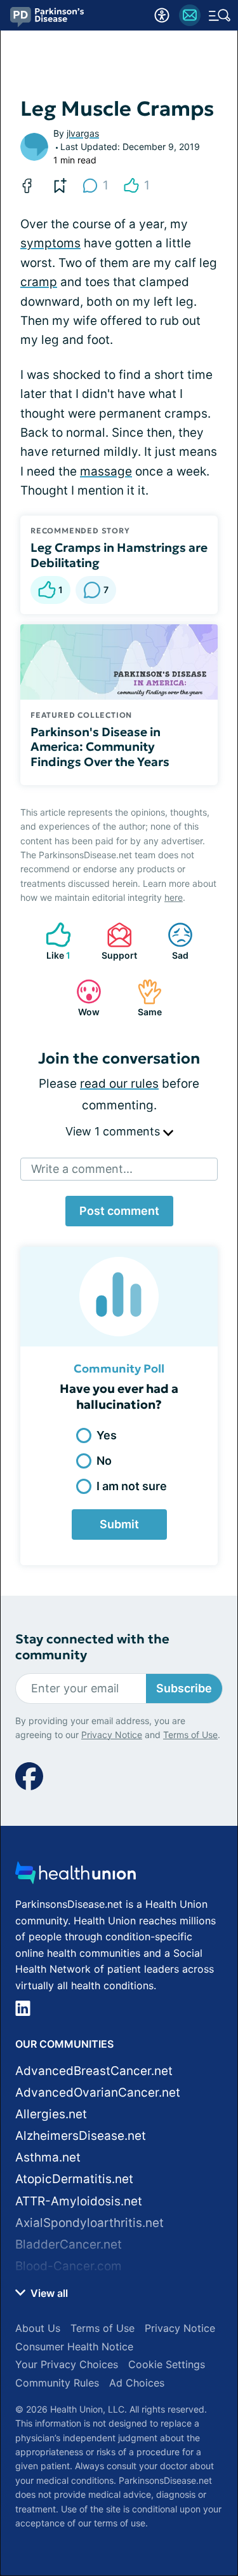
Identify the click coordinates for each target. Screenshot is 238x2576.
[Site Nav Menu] (220, 15)
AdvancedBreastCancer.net (94, 2071)
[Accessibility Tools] (162, 15)
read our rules (119, 1084)
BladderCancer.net (69, 2244)
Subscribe (184, 1688)
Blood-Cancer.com (69, 2266)
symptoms (50, 243)
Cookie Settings (167, 2364)
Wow (82, 998)
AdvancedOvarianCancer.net (98, 2093)
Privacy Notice (112, 1735)
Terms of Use (190, 1735)
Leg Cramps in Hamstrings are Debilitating (119, 555)
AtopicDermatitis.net (74, 2179)
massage (106, 471)
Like (52, 941)
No (104, 1461)
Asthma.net (48, 2157)
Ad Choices (137, 2383)
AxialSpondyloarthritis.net (89, 2223)
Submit (119, 1524)
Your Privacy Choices (67, 2364)
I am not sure (132, 1486)
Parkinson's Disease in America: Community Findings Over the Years (100, 747)
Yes (107, 1435)
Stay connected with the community (92, 1647)
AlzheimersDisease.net (81, 2136)
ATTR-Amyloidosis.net (79, 2201)
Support (116, 941)
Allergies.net (51, 2114)
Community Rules (57, 2383)
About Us (38, 2328)
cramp (39, 282)
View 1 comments (114, 1131)
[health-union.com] (76, 1876)
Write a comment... (82, 1169)
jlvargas (83, 133)
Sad (172, 941)
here (174, 897)
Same (143, 998)
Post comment (119, 1211)
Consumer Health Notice (74, 2346)
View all (48, 2293)
